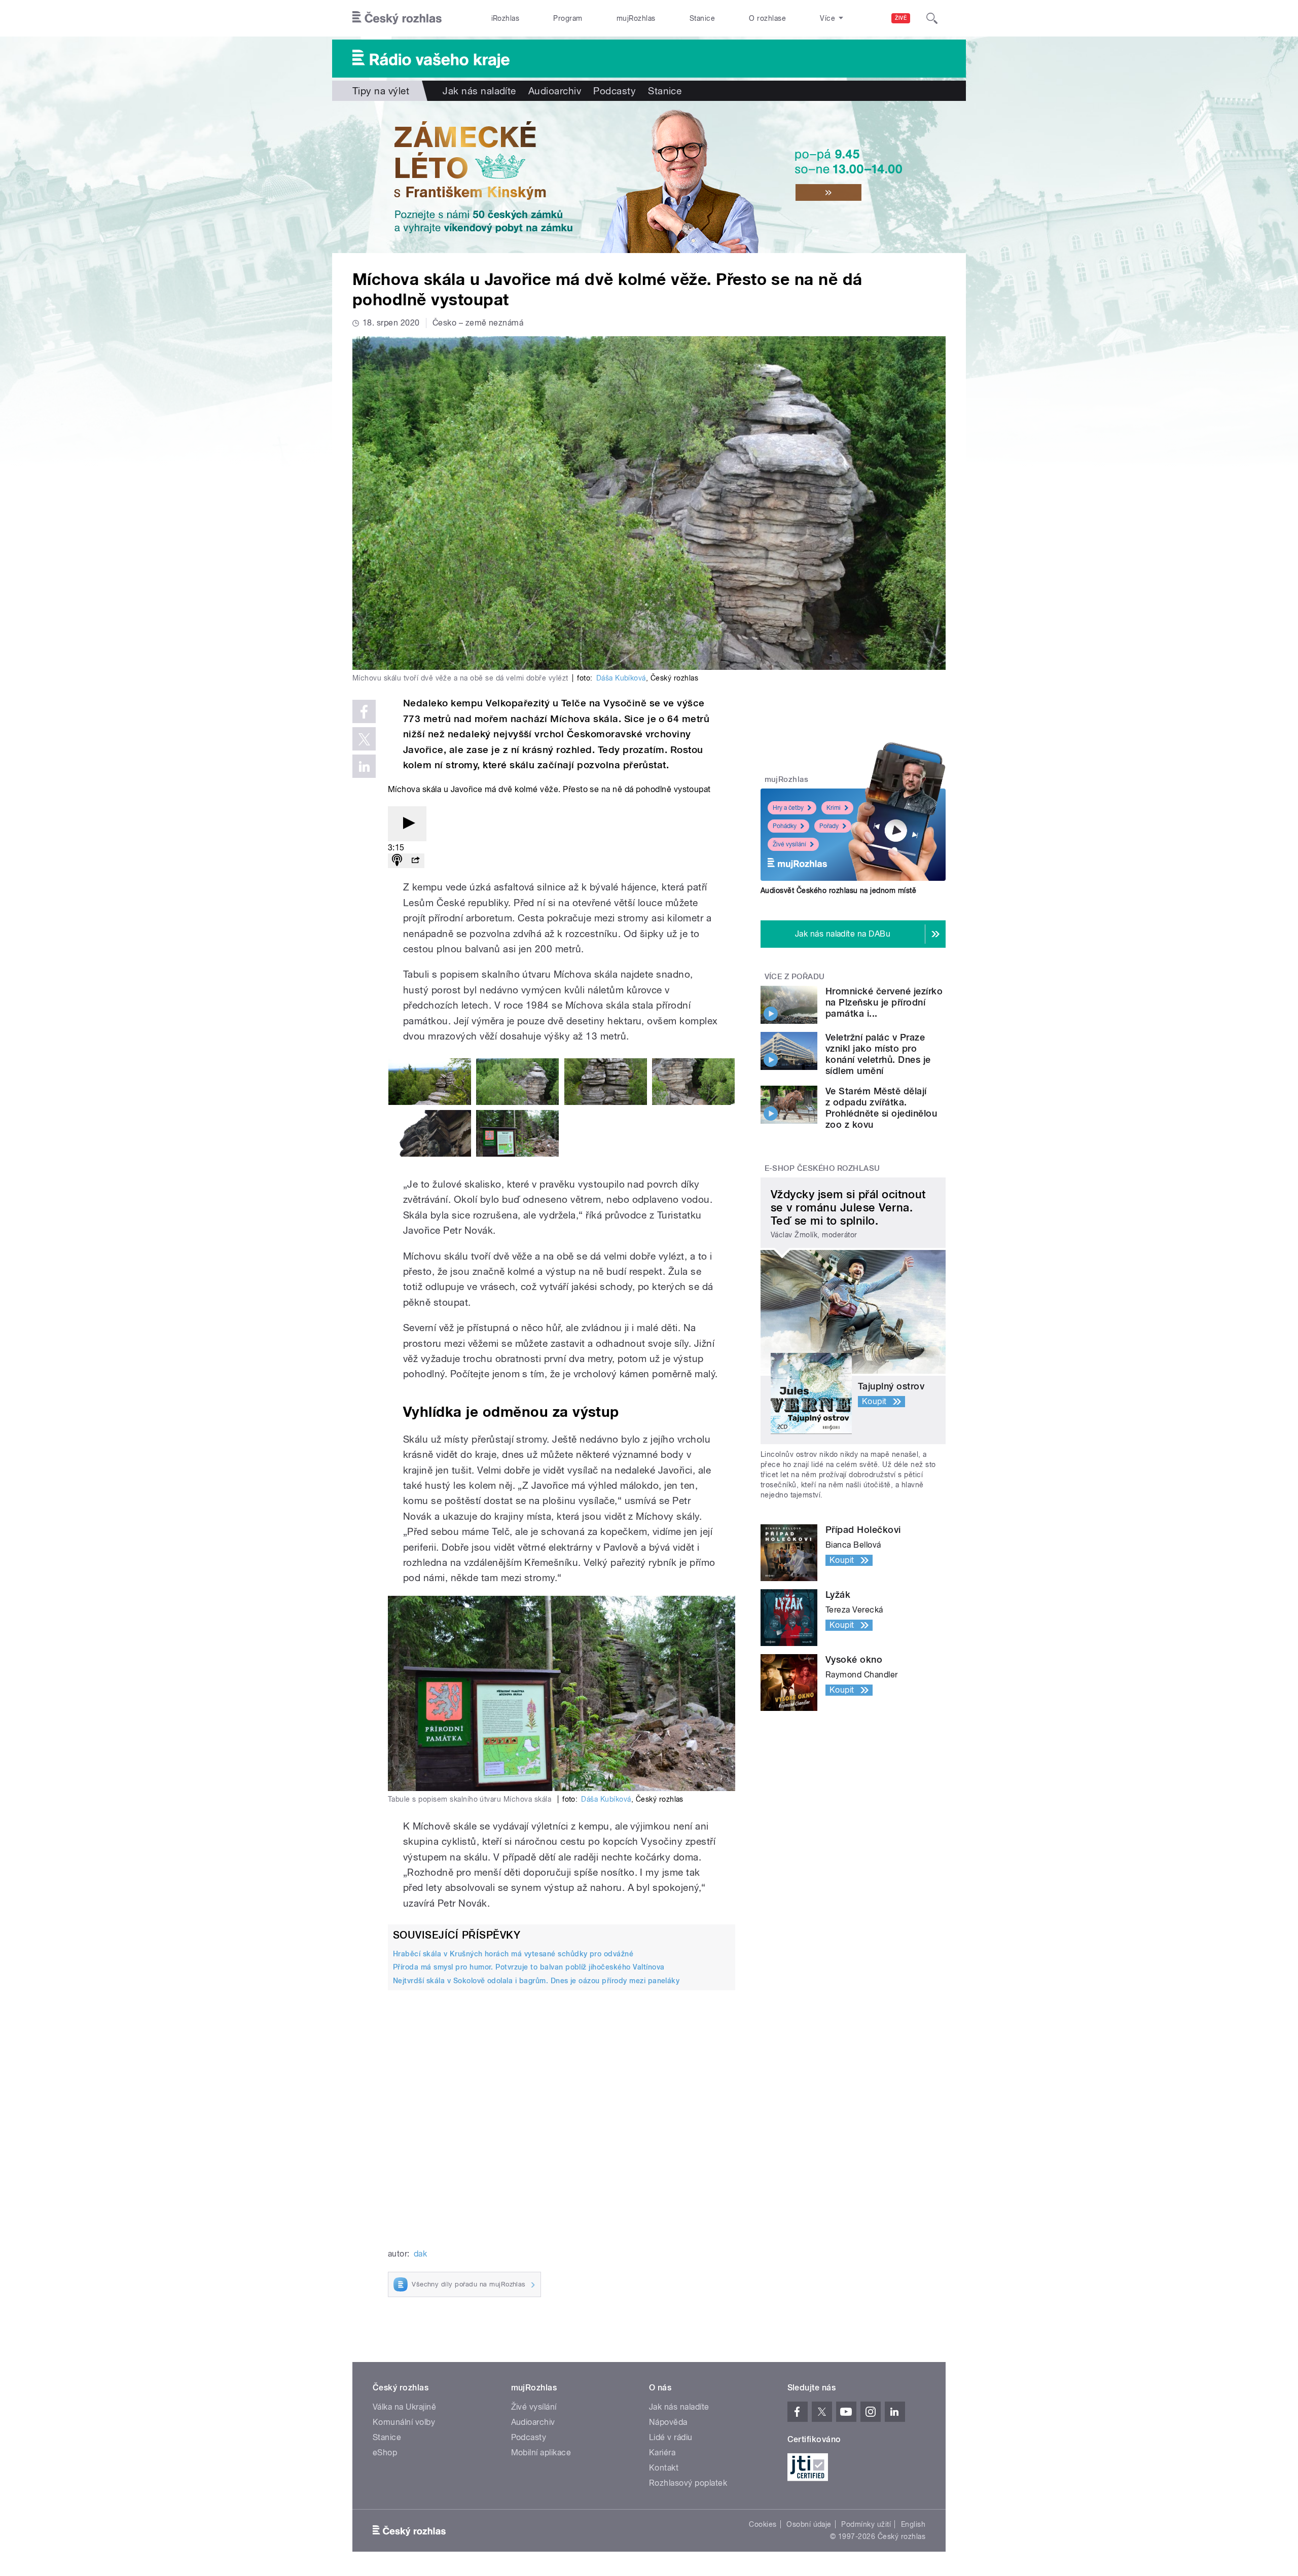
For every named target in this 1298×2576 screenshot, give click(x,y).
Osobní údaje (809, 2524)
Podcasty (615, 91)
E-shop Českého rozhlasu (822, 1168)
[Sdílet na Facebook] (364, 711)
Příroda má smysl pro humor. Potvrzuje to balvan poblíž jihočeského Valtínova (529, 1967)
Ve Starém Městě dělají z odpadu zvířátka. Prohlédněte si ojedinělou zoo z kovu (881, 1108)
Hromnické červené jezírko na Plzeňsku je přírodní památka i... (884, 1002)
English (913, 2524)
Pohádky (785, 826)
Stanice (702, 18)
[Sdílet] (415, 861)
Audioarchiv (555, 91)
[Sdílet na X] (364, 739)
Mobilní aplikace (541, 2453)
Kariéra (662, 2453)
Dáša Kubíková (621, 678)
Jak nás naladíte (479, 91)
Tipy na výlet (381, 91)
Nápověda (668, 2422)
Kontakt (664, 2468)
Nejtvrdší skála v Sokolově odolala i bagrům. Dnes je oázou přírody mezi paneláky (536, 1981)
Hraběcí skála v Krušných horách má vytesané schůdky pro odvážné (513, 1954)
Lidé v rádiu (671, 2437)
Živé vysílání (789, 844)
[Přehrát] (407, 824)
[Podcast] (397, 861)
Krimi (834, 808)
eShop (385, 2453)
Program (568, 18)
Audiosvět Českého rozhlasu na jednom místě (838, 890)
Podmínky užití (866, 2524)
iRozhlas (506, 18)
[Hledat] (932, 18)
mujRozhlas (636, 18)
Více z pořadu (795, 977)
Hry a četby (788, 808)
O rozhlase (767, 18)
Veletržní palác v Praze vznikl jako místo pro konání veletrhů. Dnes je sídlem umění (878, 1054)
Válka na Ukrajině (404, 2407)
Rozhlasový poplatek (688, 2483)
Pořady (829, 826)
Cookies (763, 2524)
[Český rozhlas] (397, 18)
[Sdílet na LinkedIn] (364, 766)
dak (420, 2254)
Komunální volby (404, 2422)
